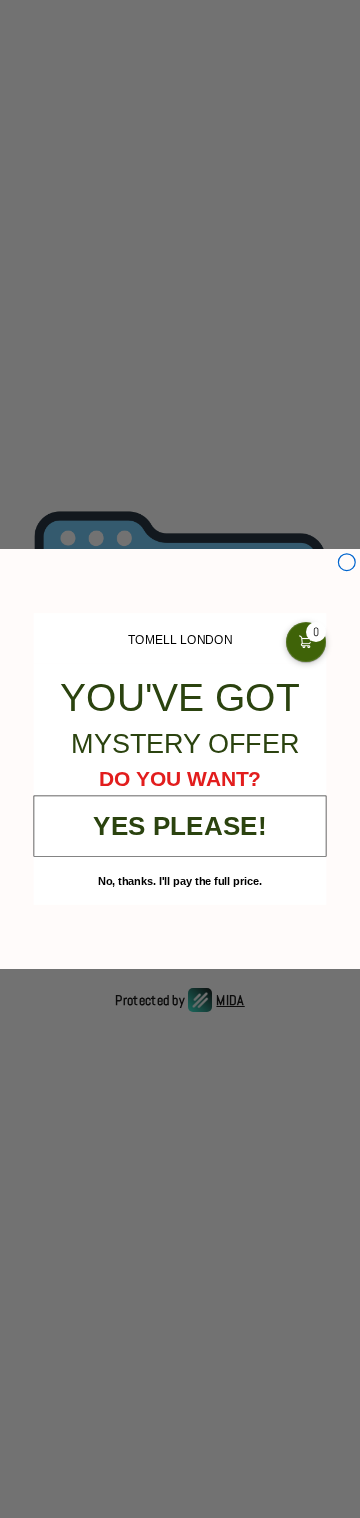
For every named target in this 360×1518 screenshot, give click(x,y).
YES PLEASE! (179, 825)
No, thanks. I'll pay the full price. (180, 881)
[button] (306, 642)
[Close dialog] (346, 562)
